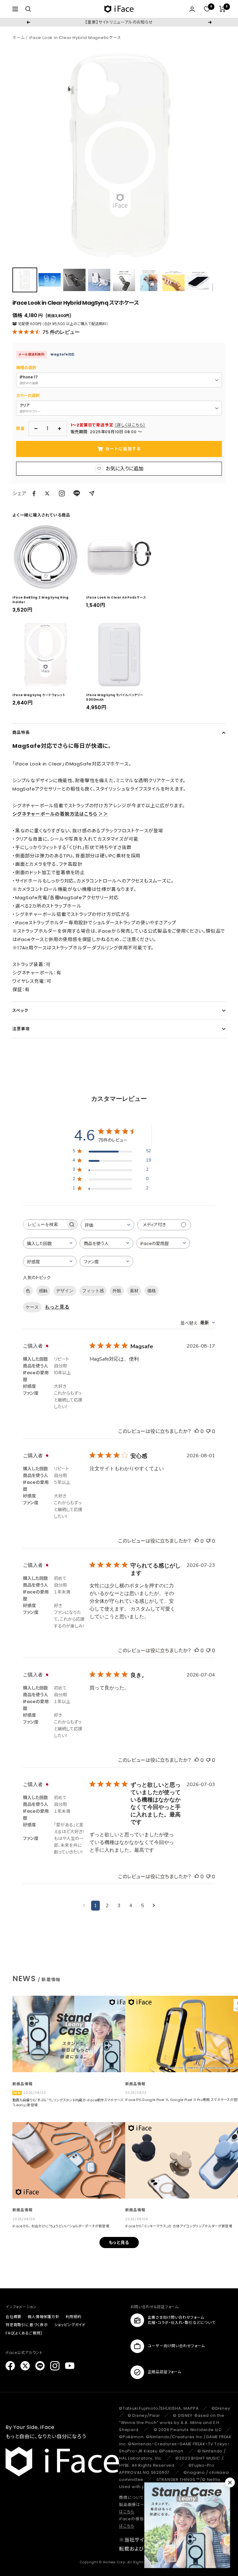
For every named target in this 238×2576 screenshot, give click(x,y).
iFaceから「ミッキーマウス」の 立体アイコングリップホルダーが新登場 (179, 2226)
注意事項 (21, 1029)
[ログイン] (192, 9)
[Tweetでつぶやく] (47, 493)
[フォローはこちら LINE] (40, 2366)
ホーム (18, 38)
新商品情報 (22, 2084)
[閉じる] (230, 2482)
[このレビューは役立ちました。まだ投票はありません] (197, 1431)
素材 (134, 1291)
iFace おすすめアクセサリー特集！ (119, 22)
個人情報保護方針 (43, 2317)
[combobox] (107, 1225)
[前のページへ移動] (84, 1906)
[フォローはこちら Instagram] (62, 493)
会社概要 (13, 2317)
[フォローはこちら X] (25, 2366)
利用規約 (74, 2317)
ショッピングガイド (70, 2325)
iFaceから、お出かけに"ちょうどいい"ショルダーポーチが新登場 (61, 2226)
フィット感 (93, 1291)
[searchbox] (45, 1225)
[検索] (28, 9)
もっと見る (57, 1307)
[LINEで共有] (77, 493)
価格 (152, 1291)
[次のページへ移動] (154, 1906)
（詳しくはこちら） (130, 425)
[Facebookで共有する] (34, 494)
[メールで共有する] (92, 493)
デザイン (65, 1291)
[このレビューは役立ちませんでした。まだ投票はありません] (208, 1431)
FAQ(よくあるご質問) (24, 2333)
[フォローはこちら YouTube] (70, 2366)
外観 (117, 1291)
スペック (20, 1011)
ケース (32, 1307)
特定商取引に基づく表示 (27, 2325)
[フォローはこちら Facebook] (10, 2366)
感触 (43, 1291)
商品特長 (21, 732)
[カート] (222, 9)
